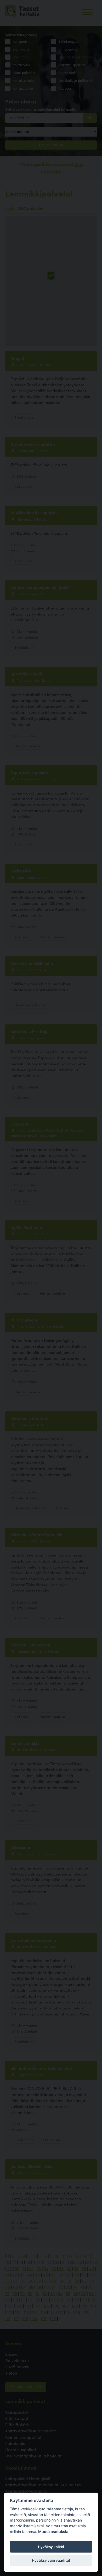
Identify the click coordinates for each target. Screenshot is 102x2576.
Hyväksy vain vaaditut (51, 2560)
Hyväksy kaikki (51, 2547)
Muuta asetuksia (53, 2532)
